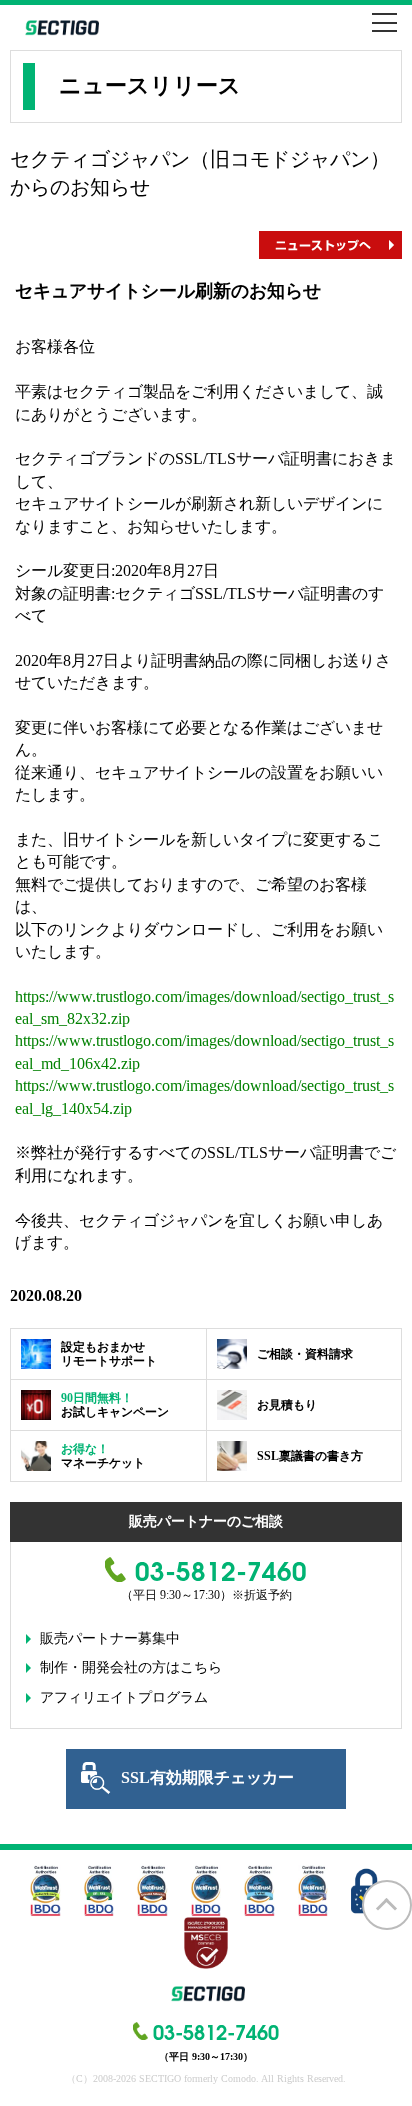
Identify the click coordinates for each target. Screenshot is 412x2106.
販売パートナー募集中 (110, 1638)
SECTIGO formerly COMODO (60, 27)
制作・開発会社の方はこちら (131, 1667)
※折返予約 (262, 1595)
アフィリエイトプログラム (124, 1697)
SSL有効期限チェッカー (207, 1777)
